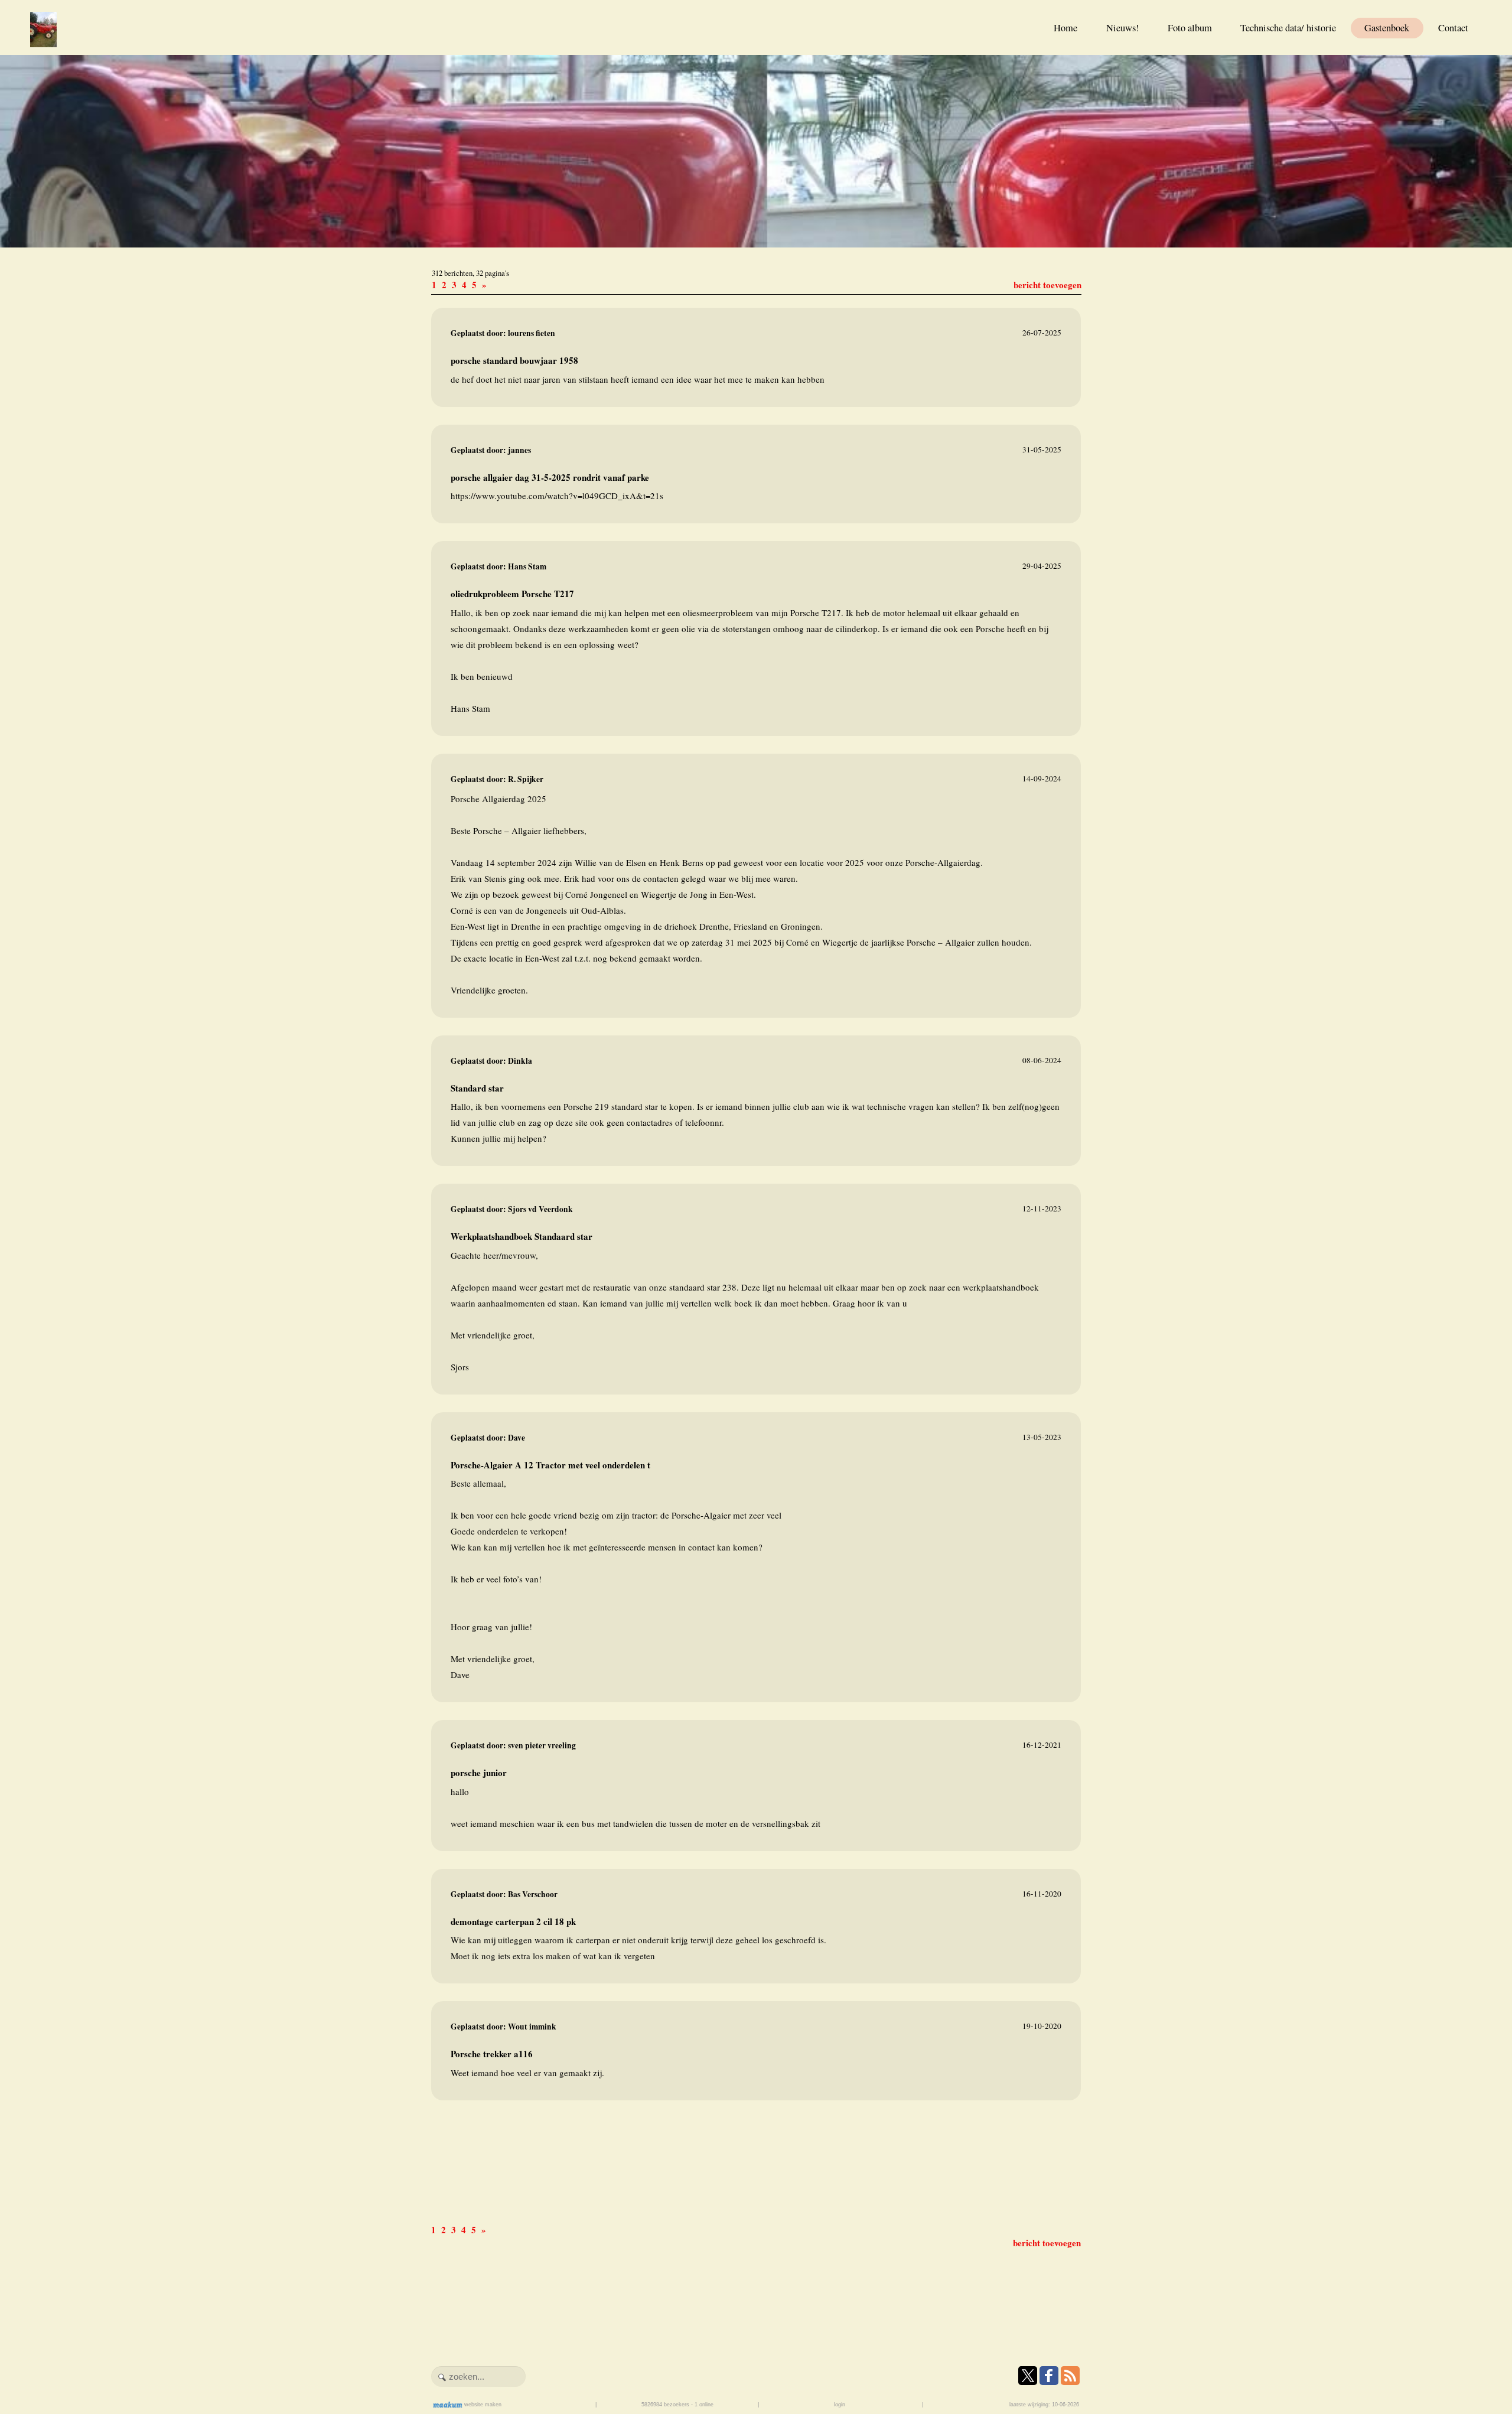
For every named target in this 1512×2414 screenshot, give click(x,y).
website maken (482, 2405)
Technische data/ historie (1288, 28)
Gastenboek (1387, 28)
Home (1065, 28)
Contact (1453, 28)
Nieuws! (1123, 28)
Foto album (1190, 28)
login (840, 2405)
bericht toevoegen (1047, 285)
